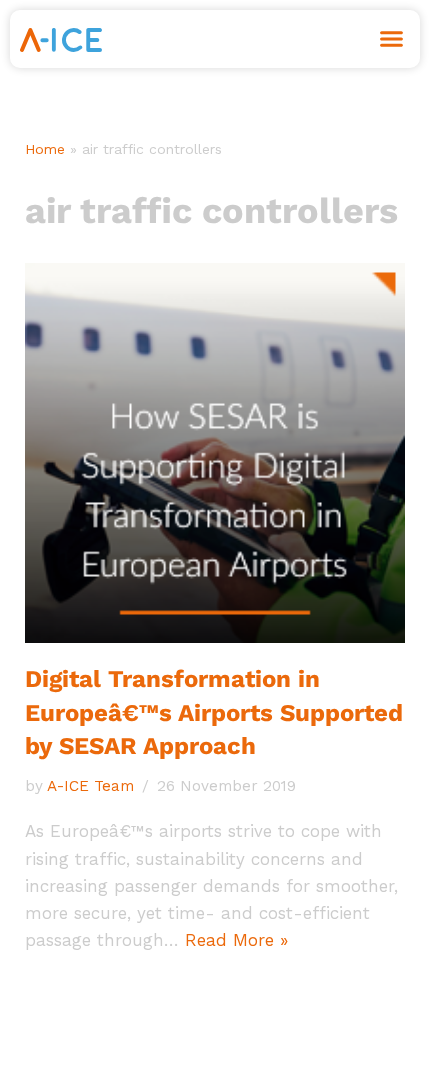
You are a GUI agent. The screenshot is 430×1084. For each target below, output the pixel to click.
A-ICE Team (90, 786)
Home (45, 149)
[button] (392, 39)
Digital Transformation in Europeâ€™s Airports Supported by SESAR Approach (214, 712)
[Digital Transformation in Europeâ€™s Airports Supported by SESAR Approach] (215, 453)
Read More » (236, 940)
